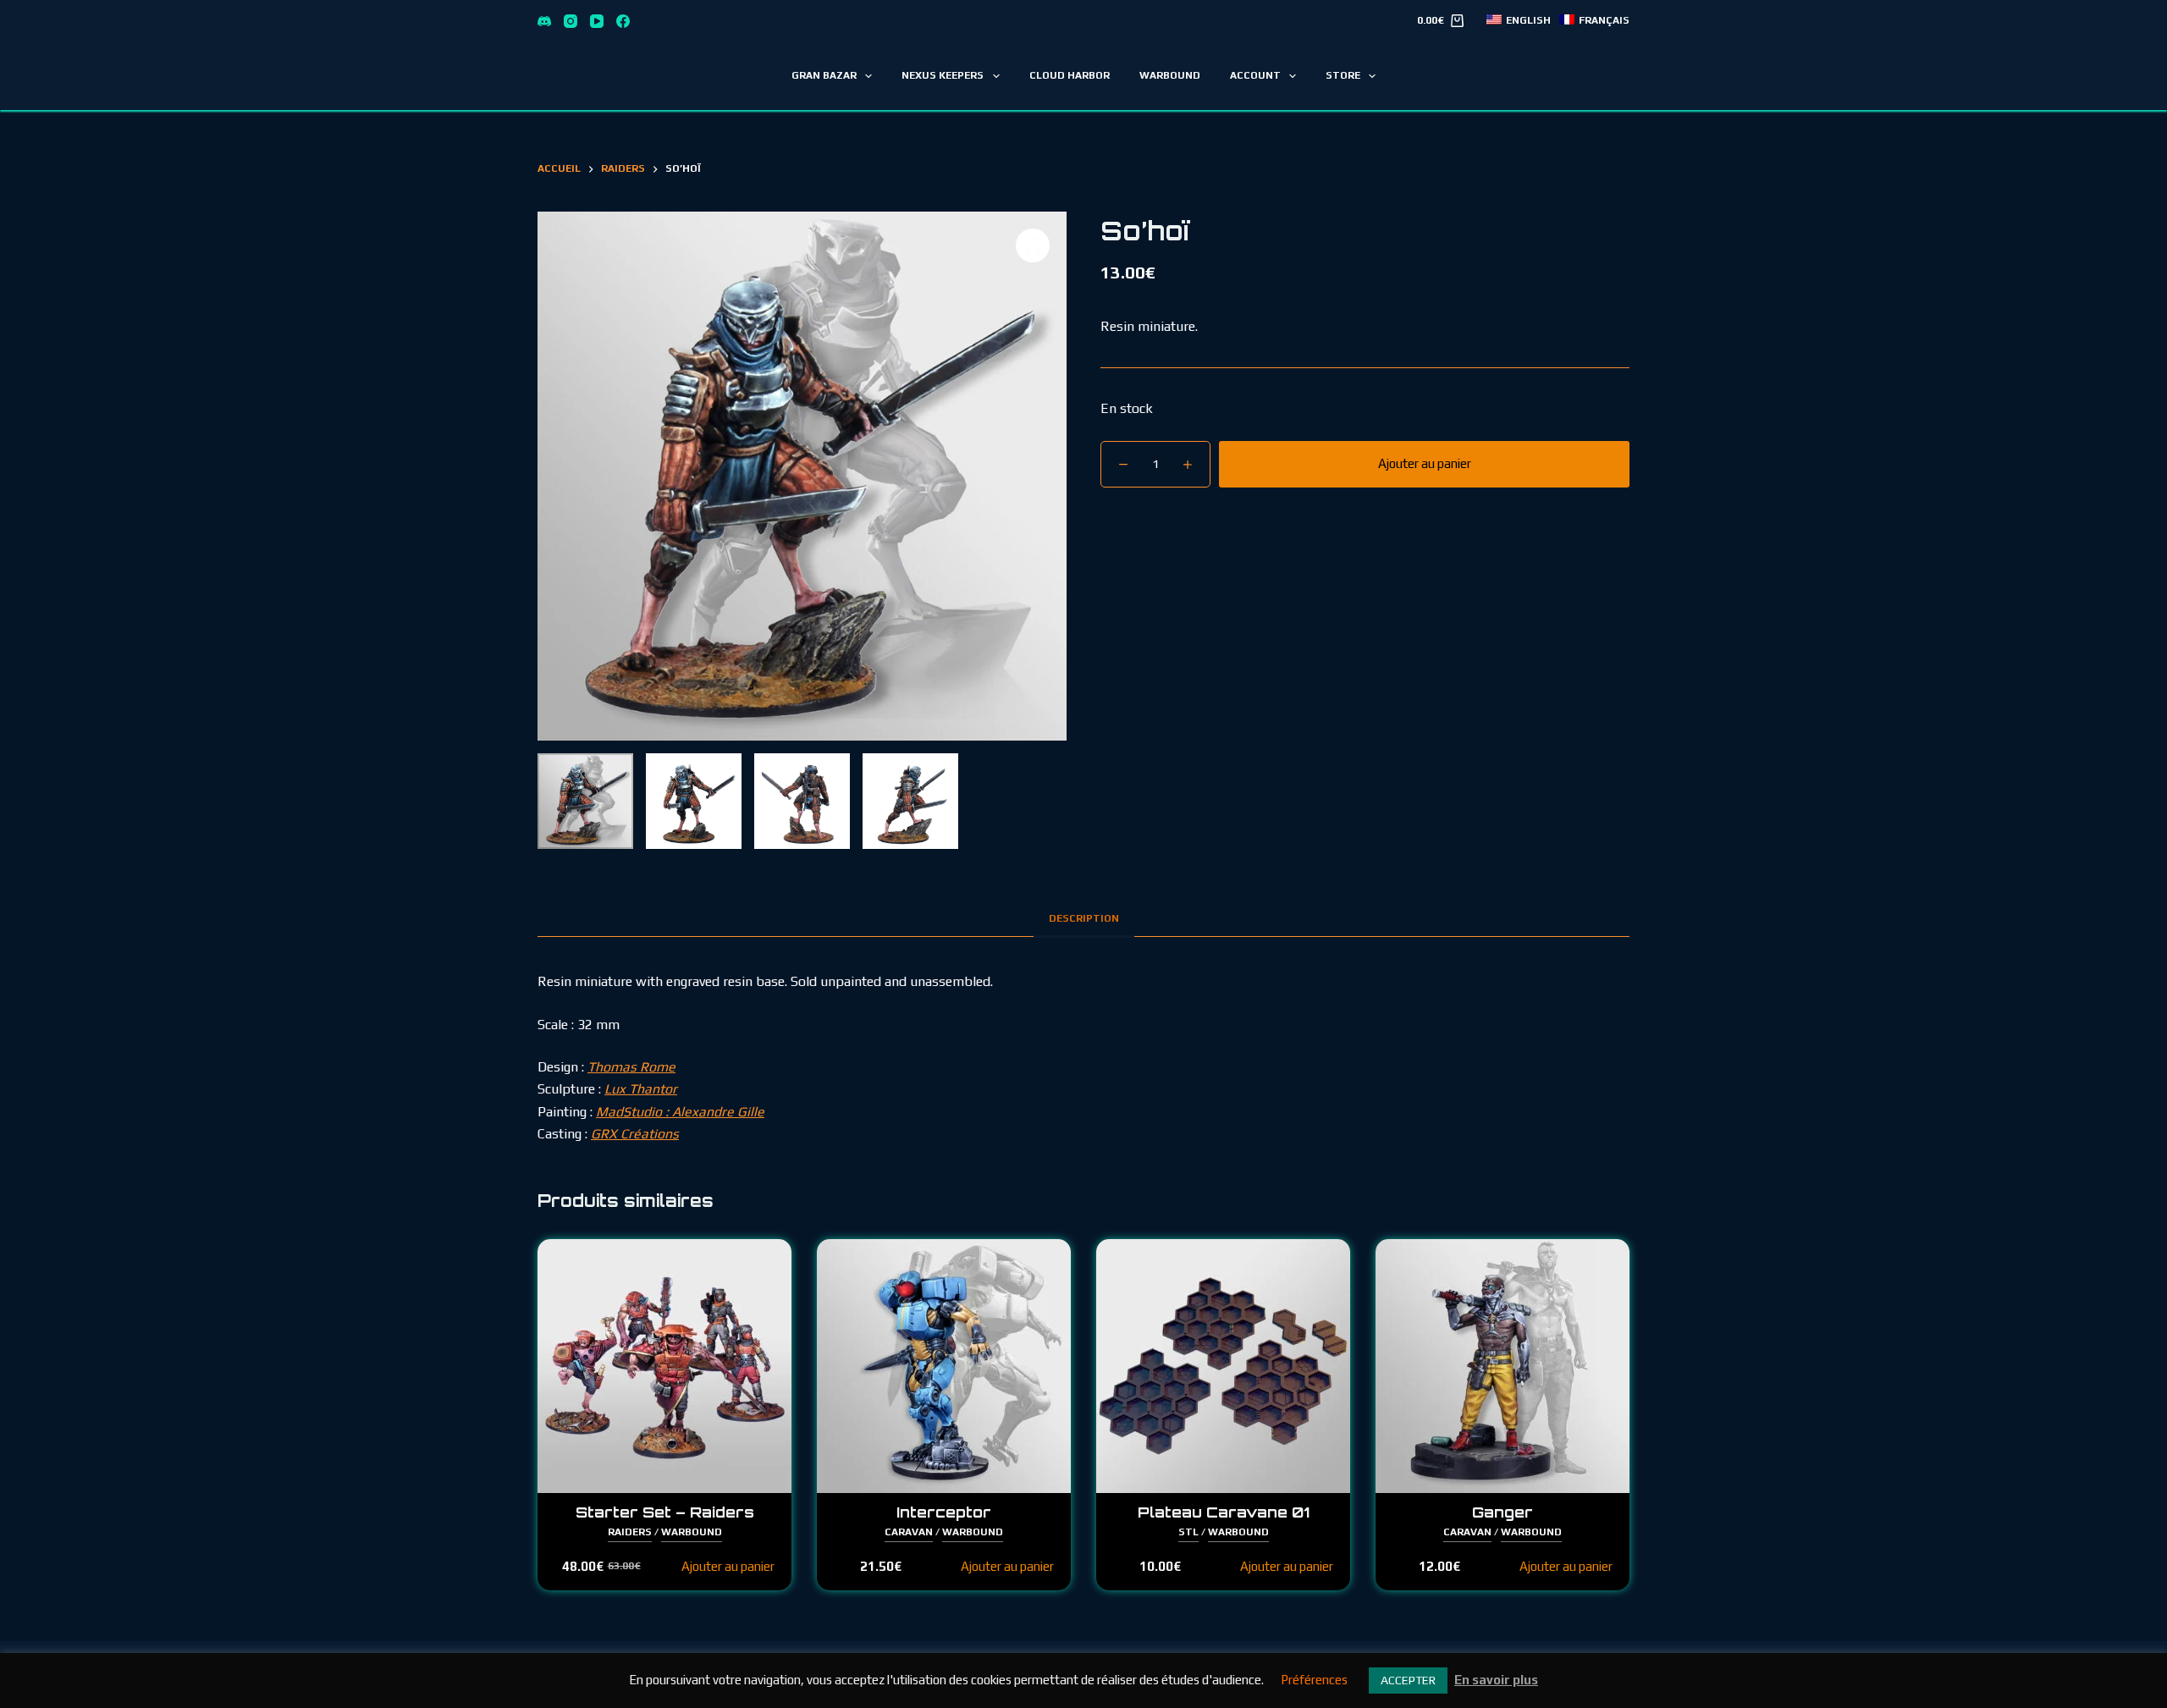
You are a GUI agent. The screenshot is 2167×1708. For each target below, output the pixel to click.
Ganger (1503, 1512)
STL (1188, 1532)
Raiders (630, 1532)
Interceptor (944, 1512)
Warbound (1170, 75)
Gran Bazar (824, 75)
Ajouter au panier (1425, 463)
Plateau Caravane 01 (1224, 1512)
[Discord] (544, 21)
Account (1255, 75)
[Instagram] (571, 21)
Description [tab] (1084, 918)
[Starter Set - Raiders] (664, 1366)
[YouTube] (597, 21)
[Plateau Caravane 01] (1223, 1366)
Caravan (909, 1532)
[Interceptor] (944, 1366)
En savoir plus (1496, 1680)
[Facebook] (623, 21)
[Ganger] (1503, 1366)
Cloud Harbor (1070, 75)
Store (1343, 75)
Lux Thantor (641, 1089)
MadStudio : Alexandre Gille (680, 1112)
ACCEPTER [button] (1408, 1680)
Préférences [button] (1314, 1680)
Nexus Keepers (943, 75)
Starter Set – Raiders (665, 1512)
